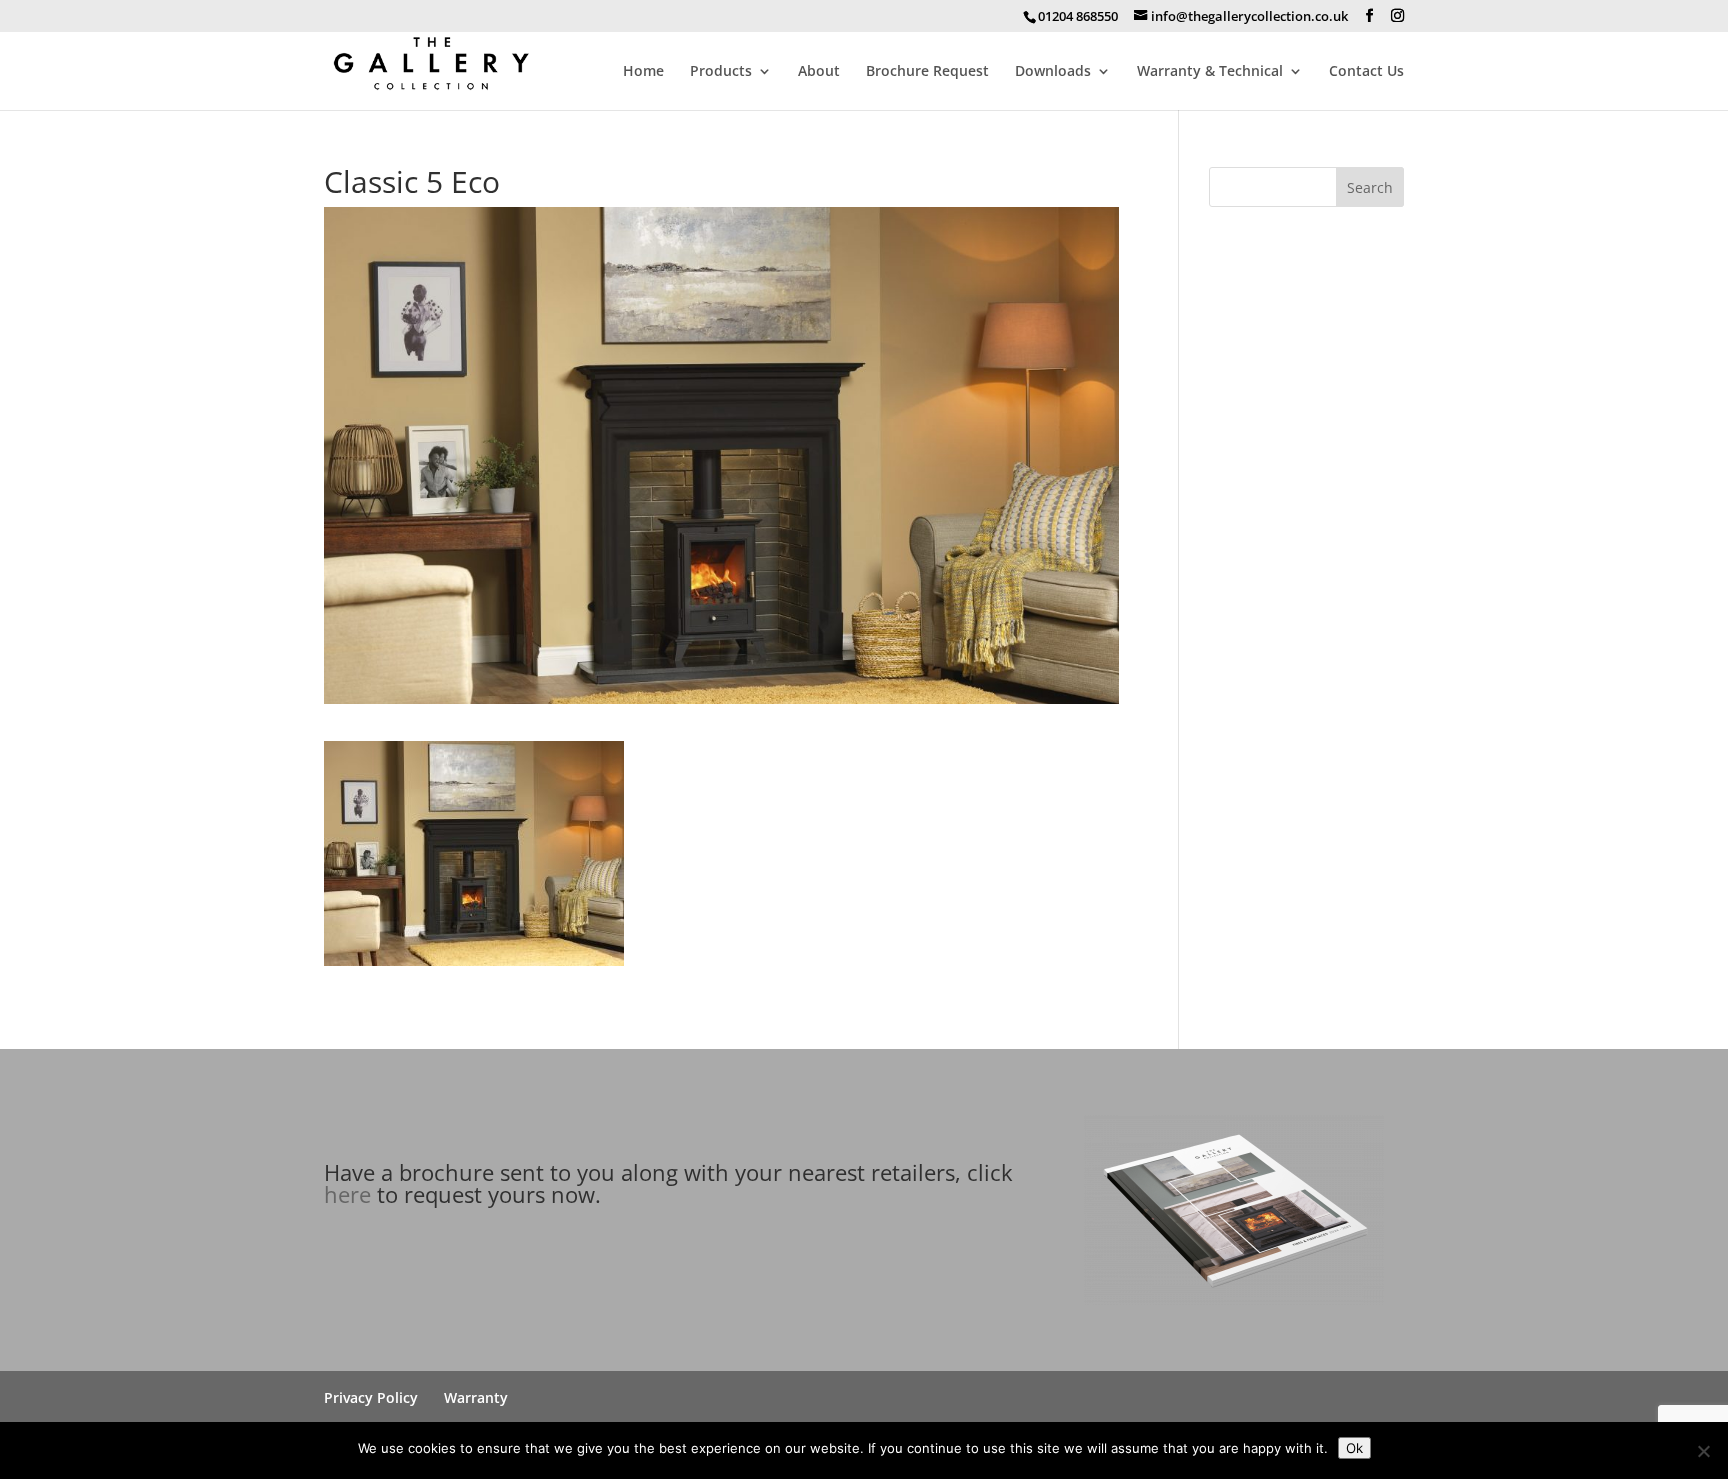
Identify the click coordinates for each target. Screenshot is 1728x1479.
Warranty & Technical (1210, 72)
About (819, 72)
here (347, 1194)
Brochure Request (927, 72)
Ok (1354, 1448)
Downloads (1053, 72)
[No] (1703, 1451)
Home (643, 72)
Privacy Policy (371, 1397)
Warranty (476, 1397)
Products (721, 72)
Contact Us (1366, 72)
